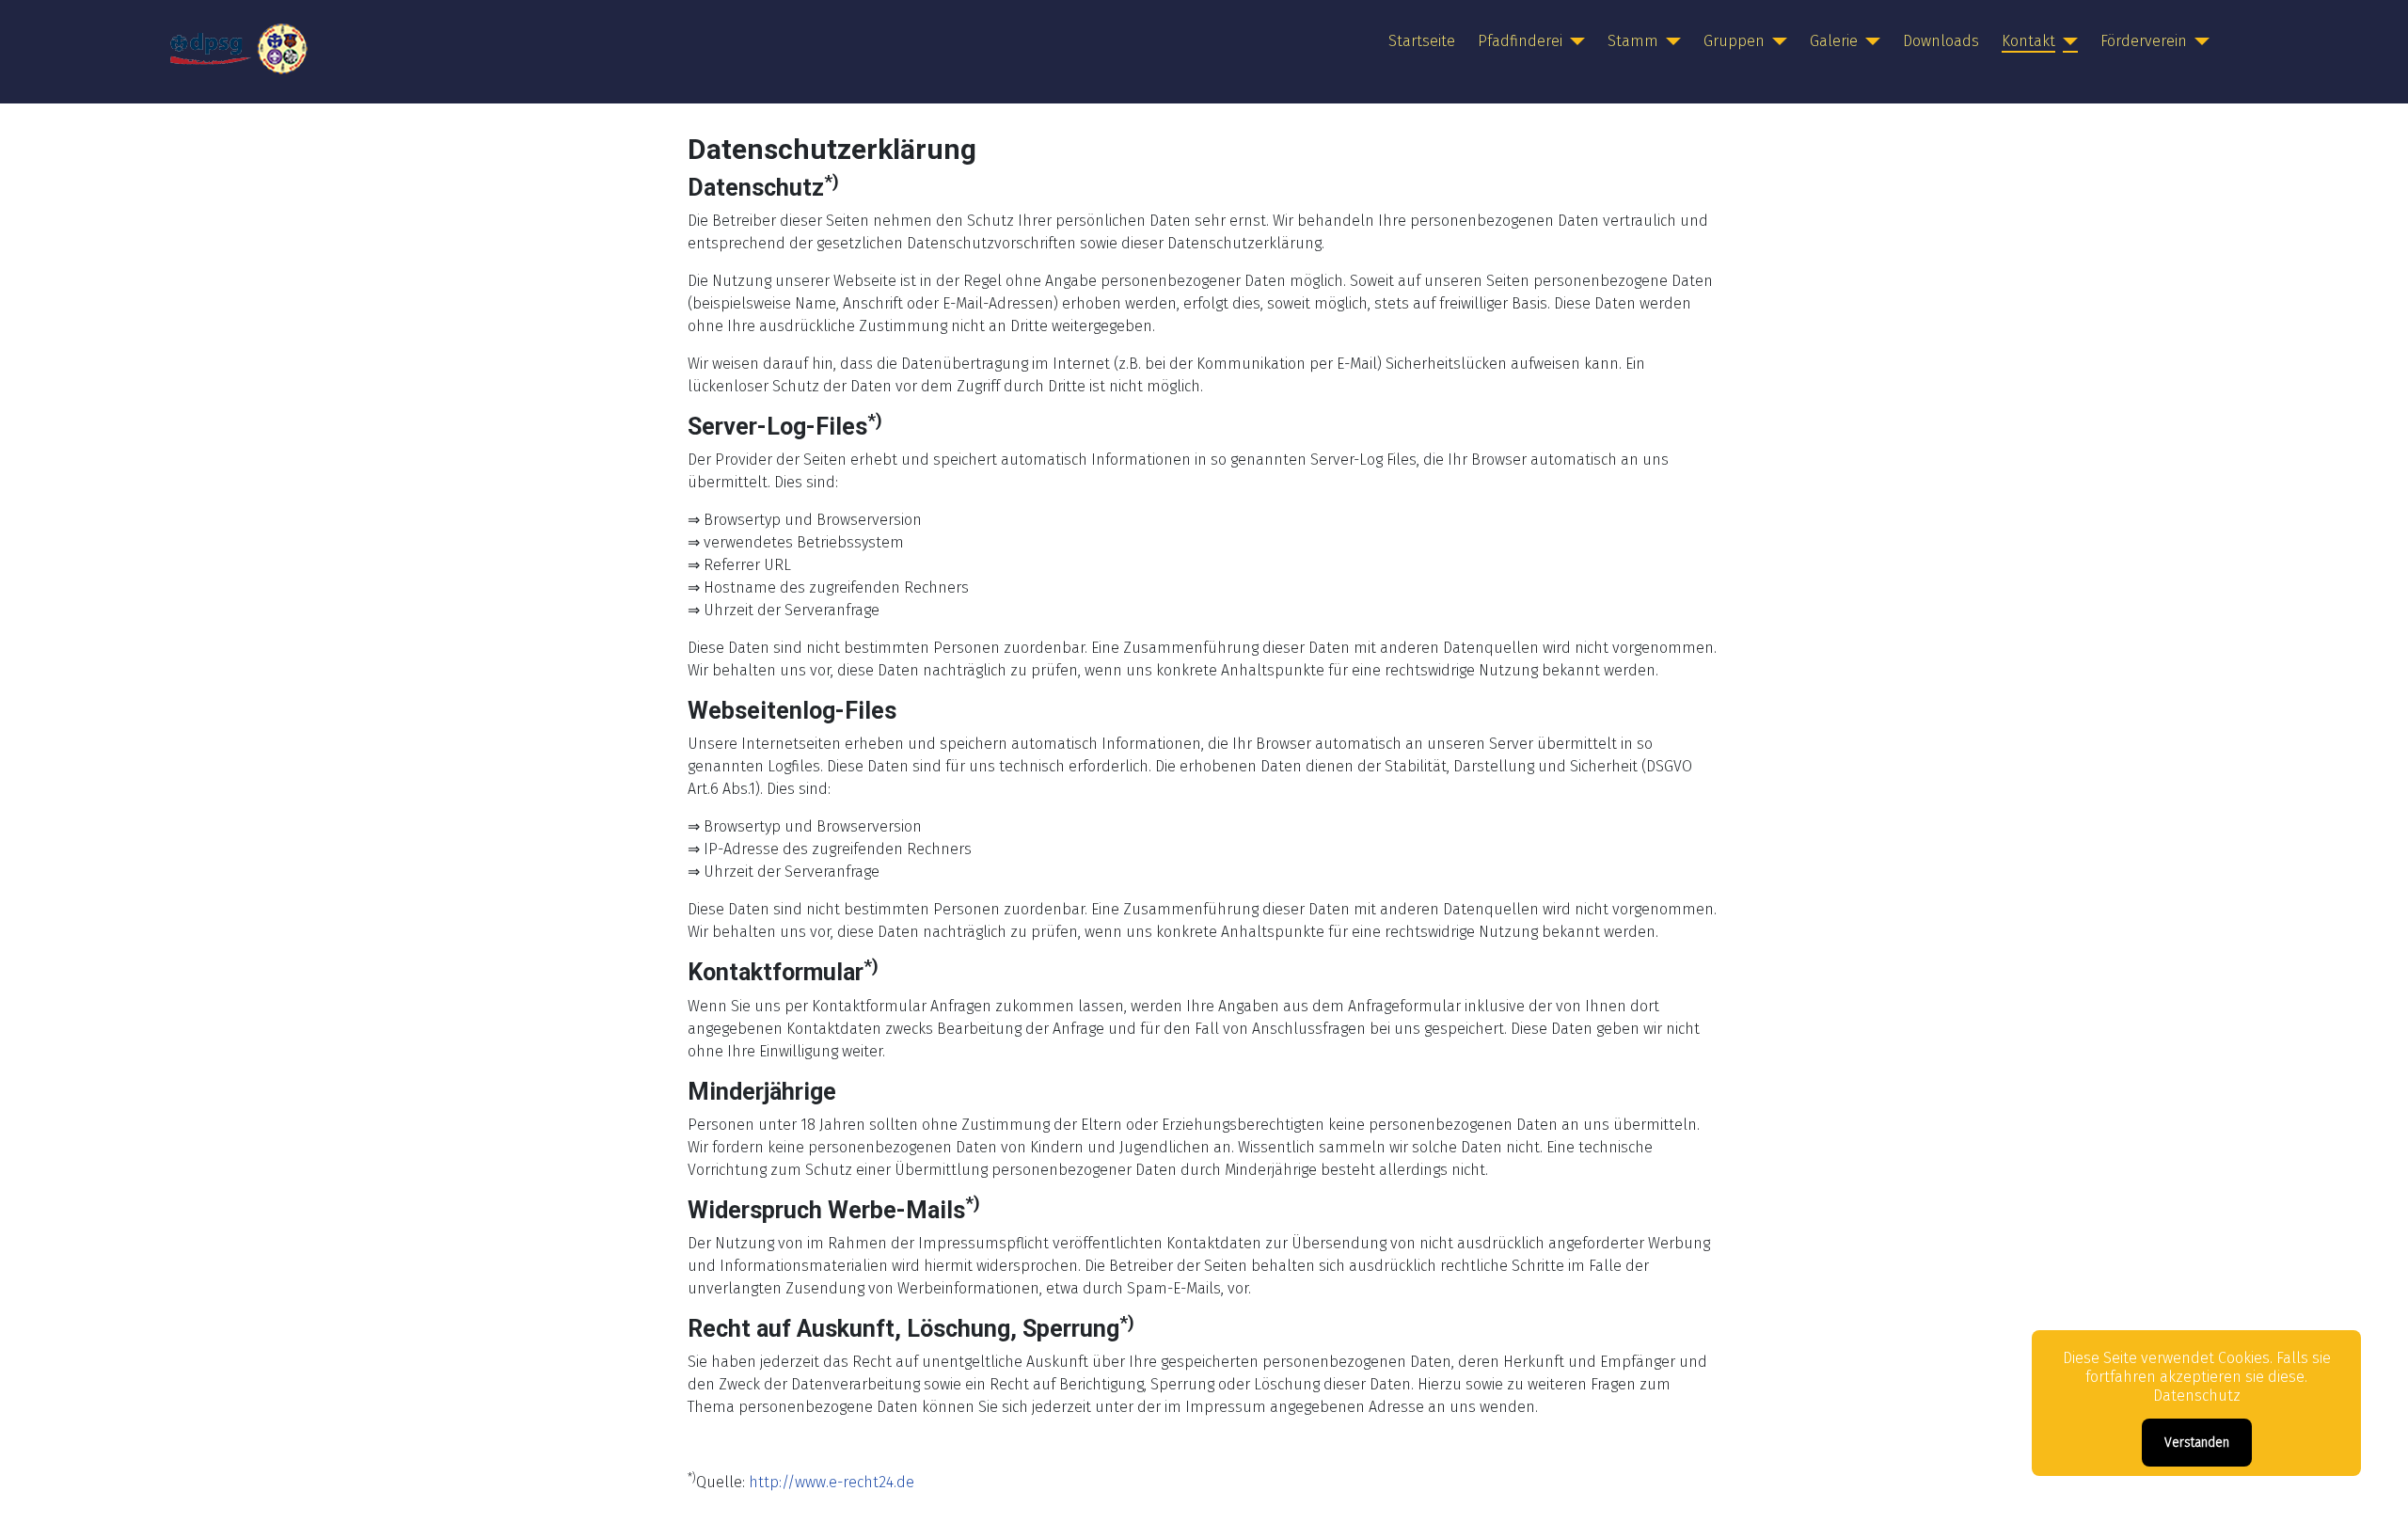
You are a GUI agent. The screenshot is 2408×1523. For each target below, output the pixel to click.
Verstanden (2197, 1443)
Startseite (1422, 41)
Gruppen (1734, 41)
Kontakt (2028, 41)
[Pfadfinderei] (1574, 41)
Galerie (1834, 41)
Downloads (1941, 41)
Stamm (1633, 41)
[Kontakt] (2067, 41)
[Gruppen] (1776, 41)
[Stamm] (1670, 41)
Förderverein (2144, 41)
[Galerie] (1869, 41)
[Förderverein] (2198, 41)
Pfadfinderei (1520, 41)
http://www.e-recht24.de (832, 1482)
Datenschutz (2197, 1396)
